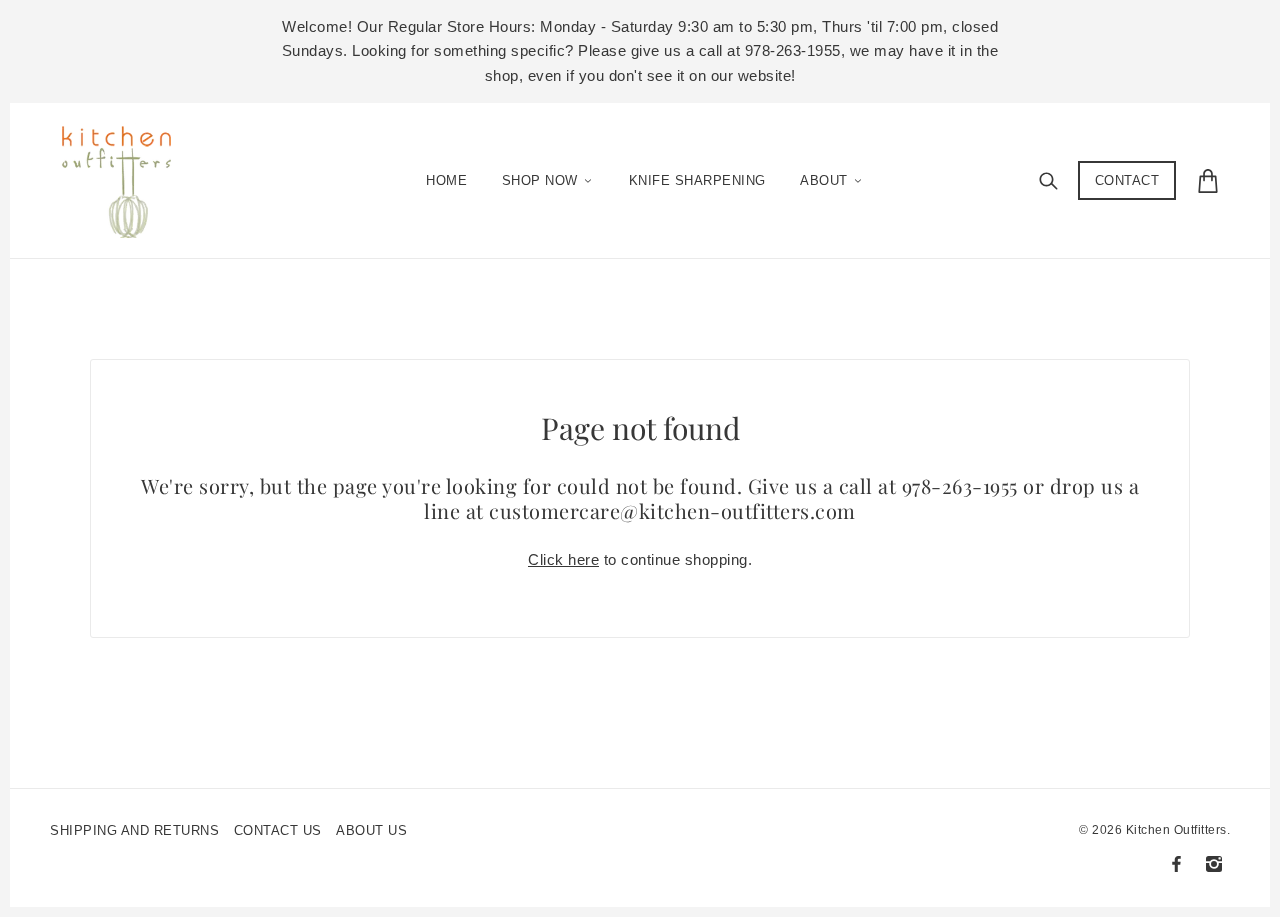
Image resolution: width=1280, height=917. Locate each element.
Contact (1127, 180)
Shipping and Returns (134, 830)
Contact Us (278, 830)
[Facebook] (1176, 864)
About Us (371, 830)
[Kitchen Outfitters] (126, 176)
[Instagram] (1214, 864)
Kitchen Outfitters (1176, 830)
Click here (563, 559)
